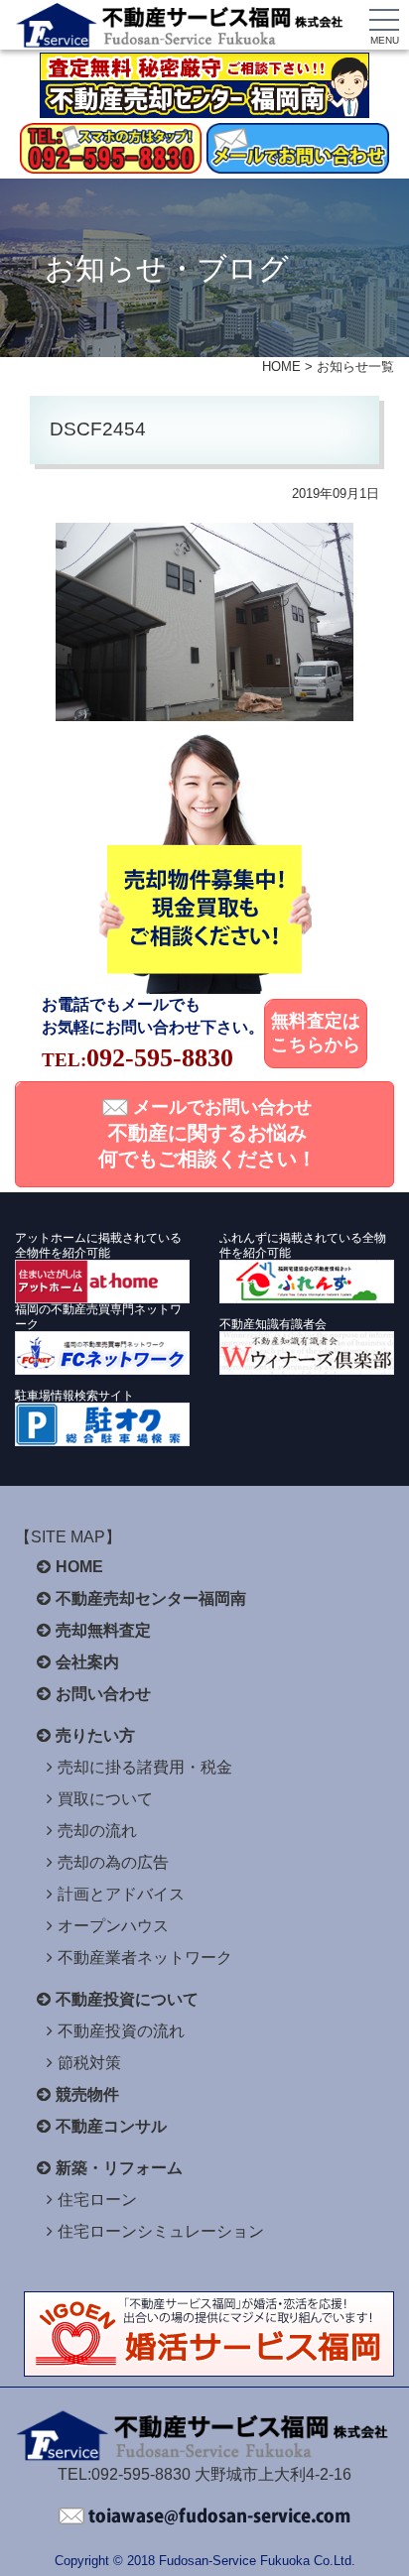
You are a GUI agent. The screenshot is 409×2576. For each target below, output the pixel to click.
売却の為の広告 (113, 1862)
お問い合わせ (103, 1694)
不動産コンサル (111, 2126)
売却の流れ (97, 1831)
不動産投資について (127, 1999)
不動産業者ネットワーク (145, 1958)
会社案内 (87, 1662)
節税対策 (89, 2063)
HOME (281, 367)
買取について (105, 1799)
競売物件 (87, 2094)
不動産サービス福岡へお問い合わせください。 (204, 2516)
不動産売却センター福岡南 (151, 1598)
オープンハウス (113, 1926)
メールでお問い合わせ (207, 1134)
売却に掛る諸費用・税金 (145, 1767)
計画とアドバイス (121, 1894)
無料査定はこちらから (316, 1033)
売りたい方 (95, 1735)
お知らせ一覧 (355, 367)
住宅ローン (97, 2200)
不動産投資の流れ (121, 2031)
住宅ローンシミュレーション (161, 2231)
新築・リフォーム (119, 2168)
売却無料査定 (103, 1630)
